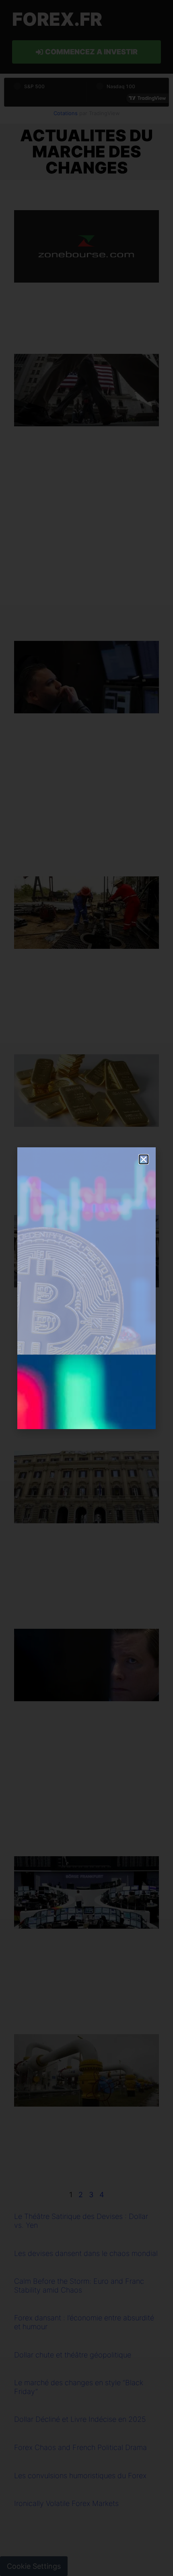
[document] (86, 1288)
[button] (144, 1159)
